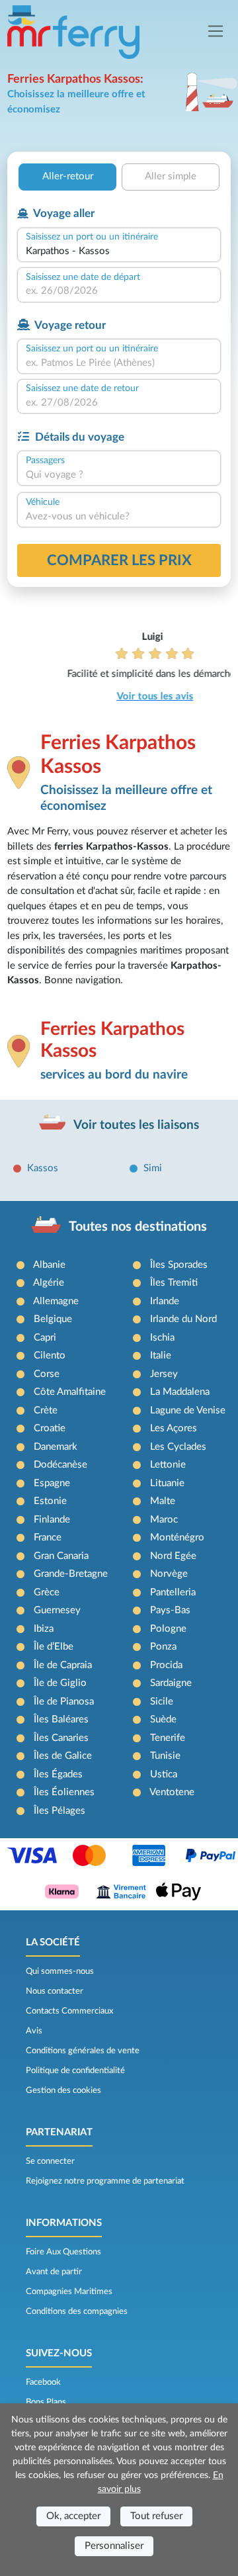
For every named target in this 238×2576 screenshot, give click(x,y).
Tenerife (168, 1738)
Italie (161, 1355)
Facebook (43, 2382)
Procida (166, 1665)
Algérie (49, 1283)
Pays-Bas (170, 1610)
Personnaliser (114, 2546)
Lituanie (167, 1483)
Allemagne (56, 1301)
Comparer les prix (119, 560)
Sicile (162, 1702)
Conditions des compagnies (77, 2311)
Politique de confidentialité (75, 2070)
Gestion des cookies (63, 2090)
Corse (47, 1374)
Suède (163, 1719)
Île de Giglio (60, 1683)
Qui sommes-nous (60, 1971)
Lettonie (168, 1465)
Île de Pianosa (64, 1702)
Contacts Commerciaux (69, 2011)
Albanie (49, 1265)
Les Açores (174, 1428)
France (48, 1537)
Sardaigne (171, 1683)
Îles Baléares (61, 1719)
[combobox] (119, 252)
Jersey (164, 1374)
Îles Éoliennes (64, 1792)
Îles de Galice (63, 1756)
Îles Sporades (179, 1265)
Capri (45, 1338)
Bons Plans (46, 2402)
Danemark (56, 1447)
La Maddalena (180, 1392)
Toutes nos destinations (138, 1227)
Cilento (50, 1355)
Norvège (169, 1574)
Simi (153, 1168)
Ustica (164, 1774)
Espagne (52, 1483)
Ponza (163, 1647)
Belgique (53, 1319)
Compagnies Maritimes (69, 2291)
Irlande (165, 1301)
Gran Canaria (61, 1556)
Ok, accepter (73, 2516)
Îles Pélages (59, 1811)
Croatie (50, 1428)
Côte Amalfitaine (70, 1392)
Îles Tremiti (174, 1283)
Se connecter (50, 2161)
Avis (34, 2031)
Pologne (168, 1629)
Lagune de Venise (188, 1410)
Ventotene (172, 1792)
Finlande (52, 1520)
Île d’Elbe (54, 1647)
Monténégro (177, 1537)
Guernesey (57, 1610)
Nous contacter (55, 1991)
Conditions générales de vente (83, 2051)
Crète (46, 1410)
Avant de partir (54, 2272)
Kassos (43, 1168)
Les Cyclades (178, 1447)
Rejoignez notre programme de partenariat (105, 2181)
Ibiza (44, 1629)
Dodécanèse (60, 1465)
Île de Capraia (63, 1665)
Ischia (162, 1338)
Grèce (47, 1592)
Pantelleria (173, 1592)
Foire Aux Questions (63, 2252)
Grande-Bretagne (71, 1574)
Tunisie (165, 1756)
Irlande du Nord (183, 1319)
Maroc (164, 1520)
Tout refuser (156, 2516)
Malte (163, 1501)
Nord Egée (173, 1556)
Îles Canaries (61, 1738)
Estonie (50, 1501)
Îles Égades (58, 1774)
